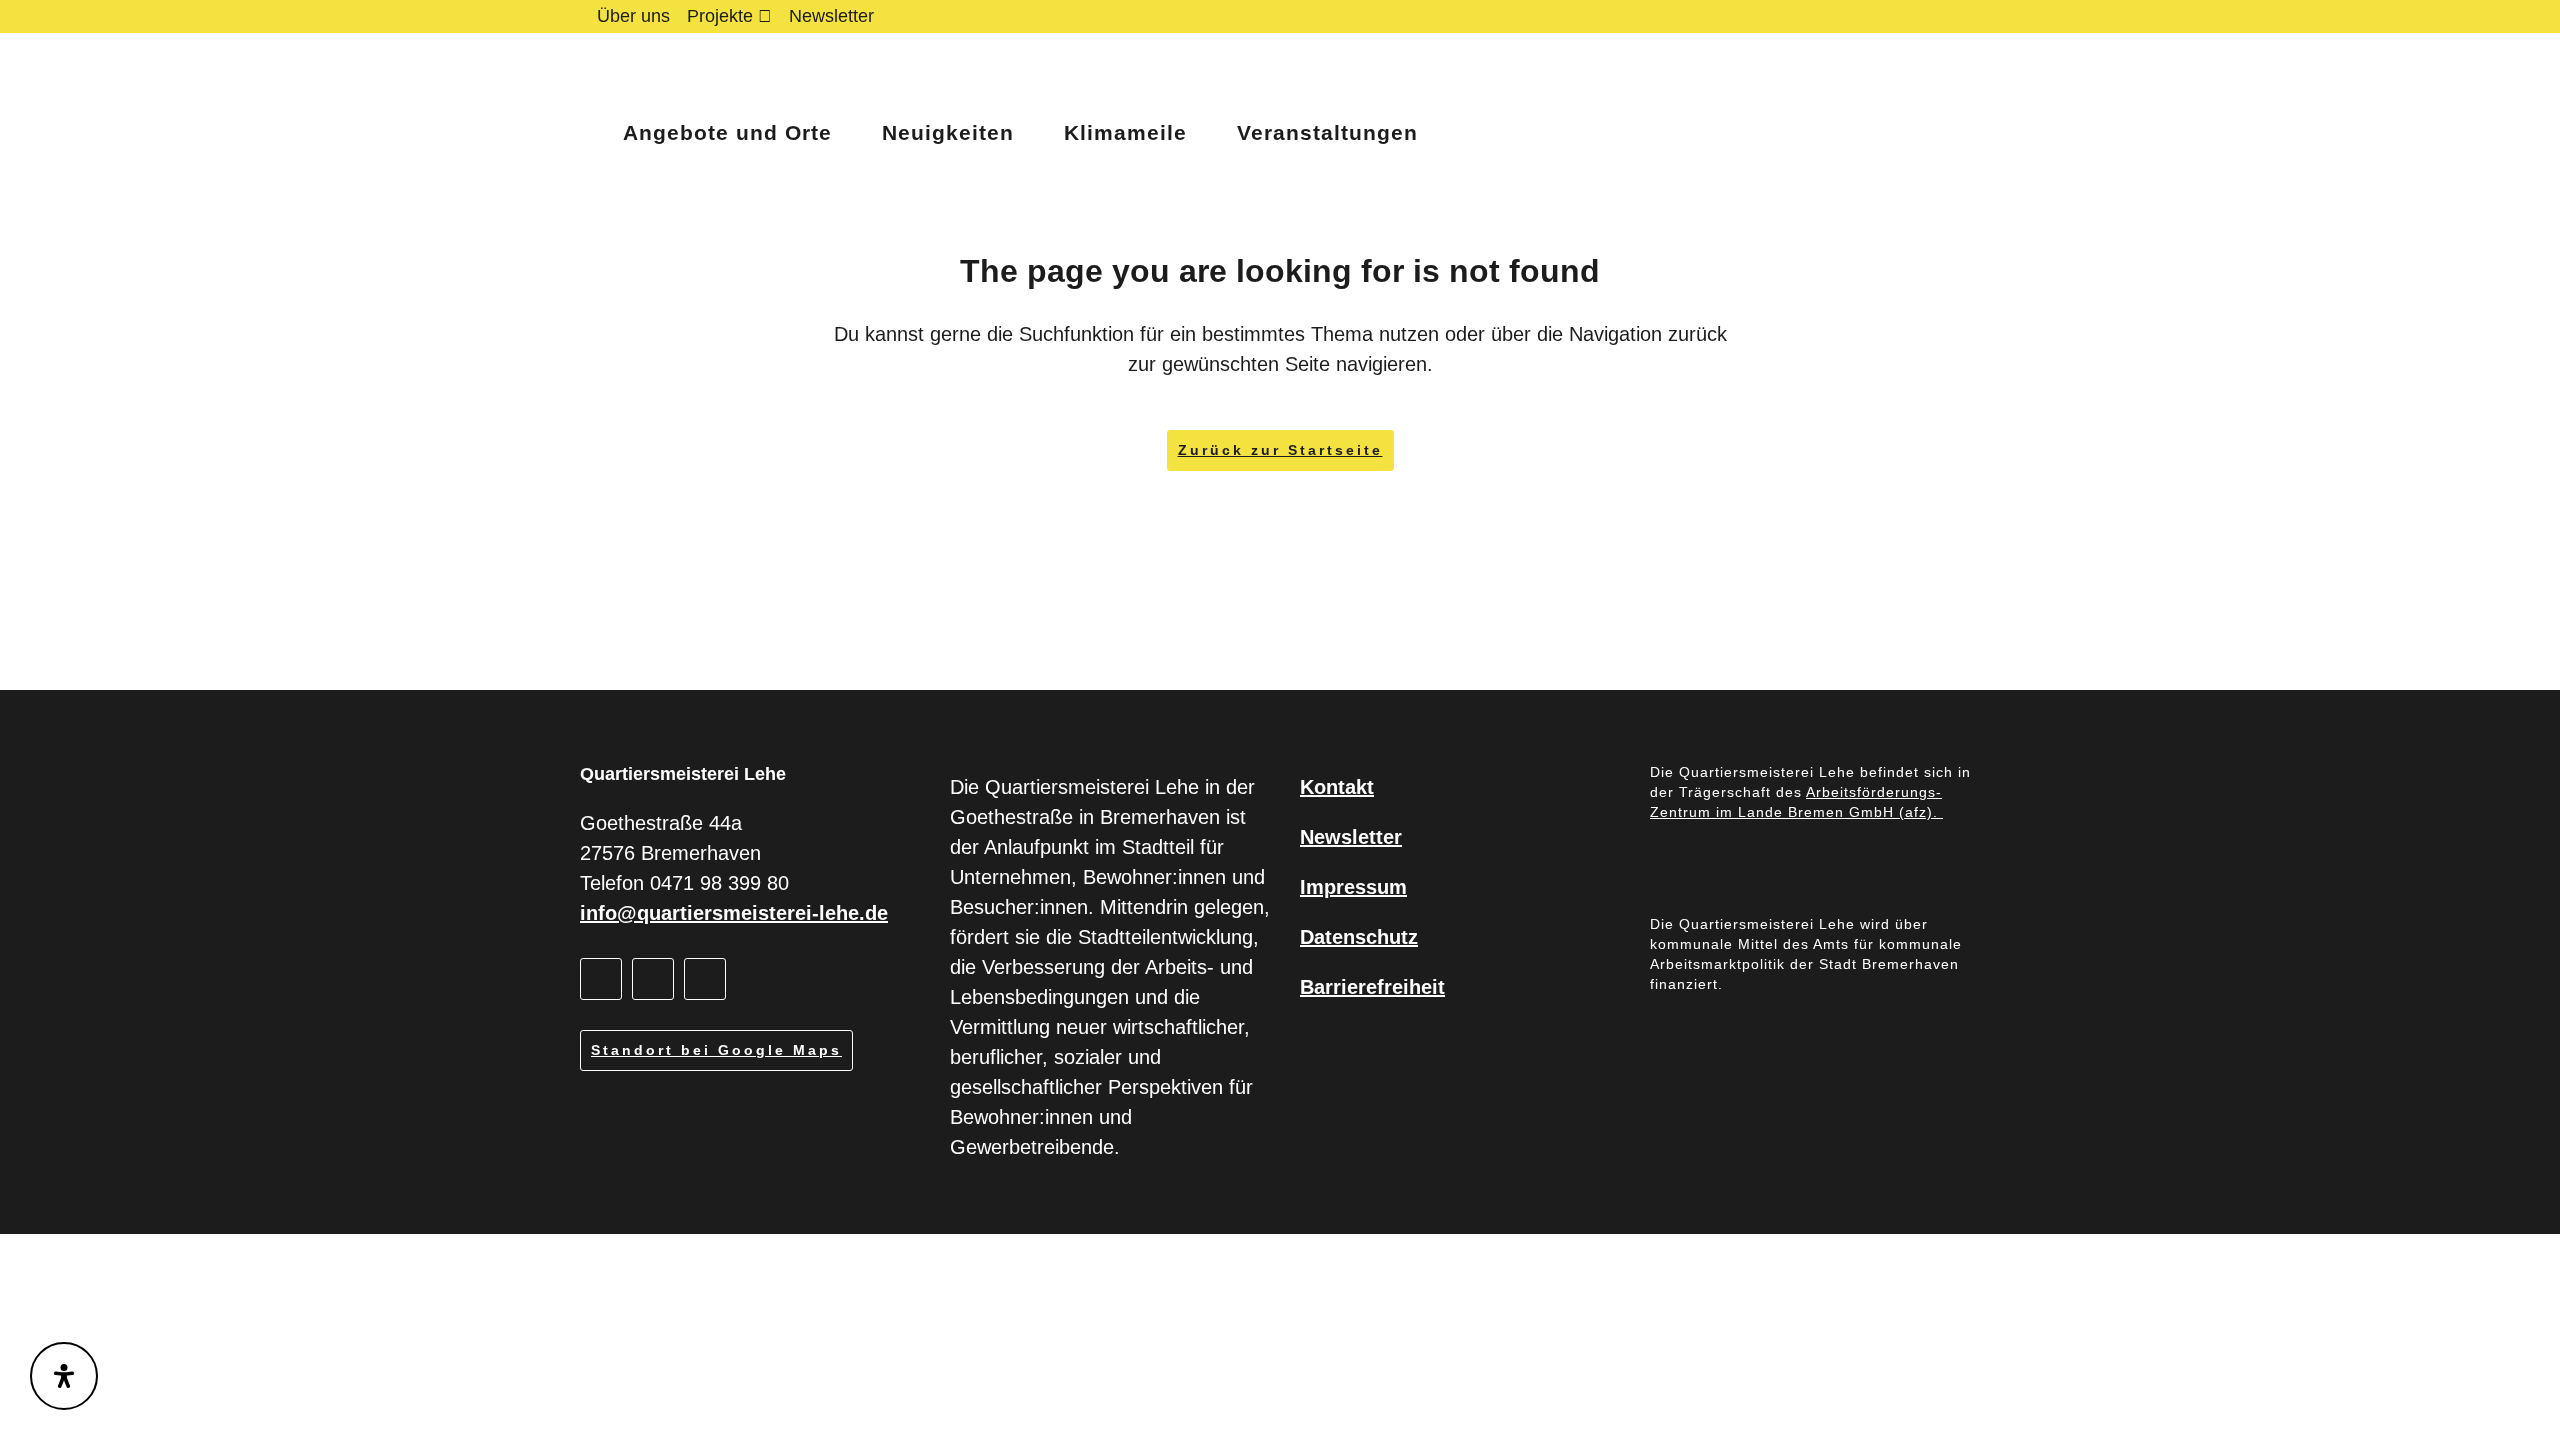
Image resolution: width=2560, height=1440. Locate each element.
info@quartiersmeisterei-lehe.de (734, 913)
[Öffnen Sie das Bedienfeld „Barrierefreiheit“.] (64, 1376)
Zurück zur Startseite (1280, 450)
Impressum (1353, 887)
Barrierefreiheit (1372, 987)
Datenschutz (1359, 937)
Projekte (720, 16)
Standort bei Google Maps (716, 1050)
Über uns (633, 16)
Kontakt (1337, 787)
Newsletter (831, 16)
